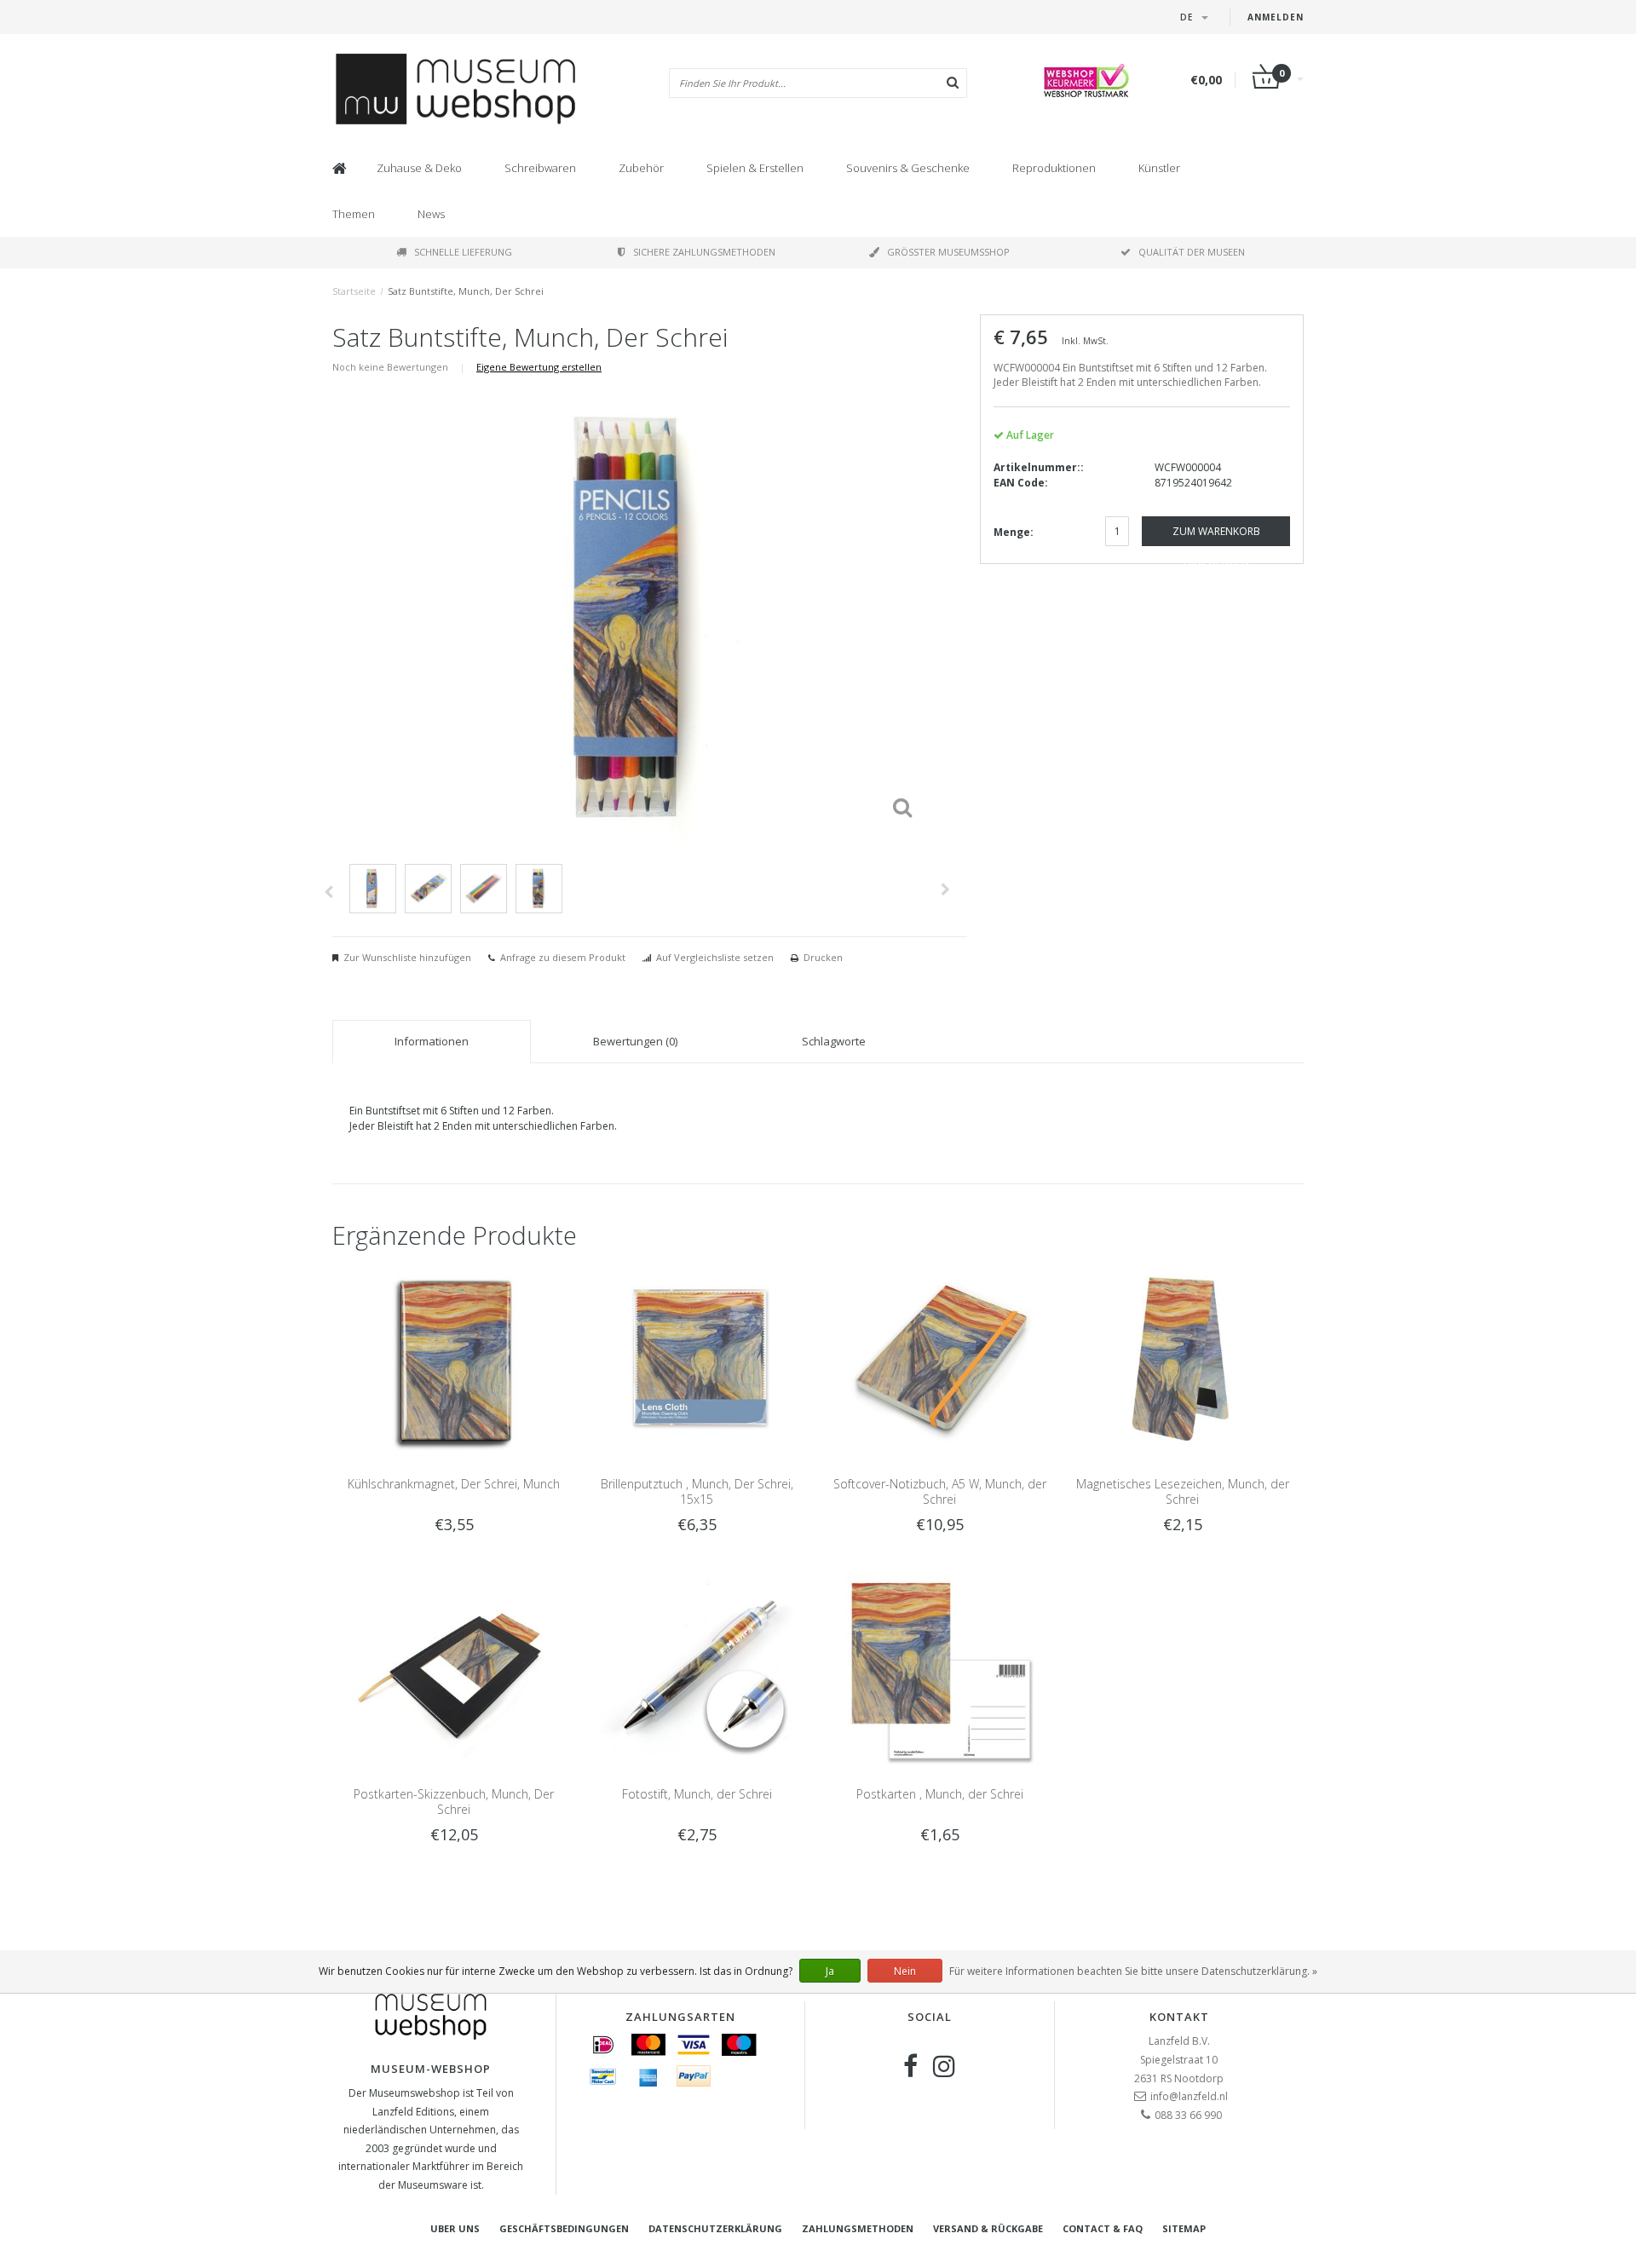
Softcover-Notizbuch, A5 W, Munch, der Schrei (940, 1491)
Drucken (823, 957)
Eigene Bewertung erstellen (539, 367)
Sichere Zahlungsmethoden (704, 252)
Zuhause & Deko (419, 168)
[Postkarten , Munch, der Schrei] (939, 1669)
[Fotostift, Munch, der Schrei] (697, 1669)
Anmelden (1276, 17)
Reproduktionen (1054, 168)
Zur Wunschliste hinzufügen (407, 957)
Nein (905, 1971)
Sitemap (1184, 2228)
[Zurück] (328, 892)
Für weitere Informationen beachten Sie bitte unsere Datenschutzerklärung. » (1133, 1971)
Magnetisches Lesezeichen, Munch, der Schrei (1183, 1491)
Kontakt (1179, 2017)
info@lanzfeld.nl (1189, 2096)
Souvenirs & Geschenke (908, 168)
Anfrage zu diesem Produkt (563, 957)
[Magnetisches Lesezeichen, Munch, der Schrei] (1182, 1360)
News (431, 214)
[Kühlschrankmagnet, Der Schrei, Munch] (454, 1360)
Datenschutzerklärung (715, 2228)
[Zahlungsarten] (603, 2045)
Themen (354, 214)
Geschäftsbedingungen (564, 2228)
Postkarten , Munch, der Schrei (940, 1794)
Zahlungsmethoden (858, 2228)
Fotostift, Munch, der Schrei (697, 1794)
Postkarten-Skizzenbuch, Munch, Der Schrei (454, 1802)
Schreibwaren (540, 168)
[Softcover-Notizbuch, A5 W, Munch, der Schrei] (939, 1360)
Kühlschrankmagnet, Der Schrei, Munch (454, 1484)
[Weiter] (945, 889)
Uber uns (455, 2228)
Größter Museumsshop (948, 252)
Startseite (354, 291)
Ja (830, 1971)
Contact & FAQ (1103, 2228)
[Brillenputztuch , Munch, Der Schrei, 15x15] (697, 1360)
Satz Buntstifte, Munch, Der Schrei (466, 291)
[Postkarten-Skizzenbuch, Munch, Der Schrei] (454, 1669)
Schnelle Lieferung (463, 252)
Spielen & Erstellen (755, 168)
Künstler (1159, 168)
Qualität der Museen (1192, 252)
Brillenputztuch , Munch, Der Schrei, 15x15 (697, 1491)
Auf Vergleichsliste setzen (715, 957)
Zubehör (641, 168)
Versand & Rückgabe (988, 2228)
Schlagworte (834, 1041)
